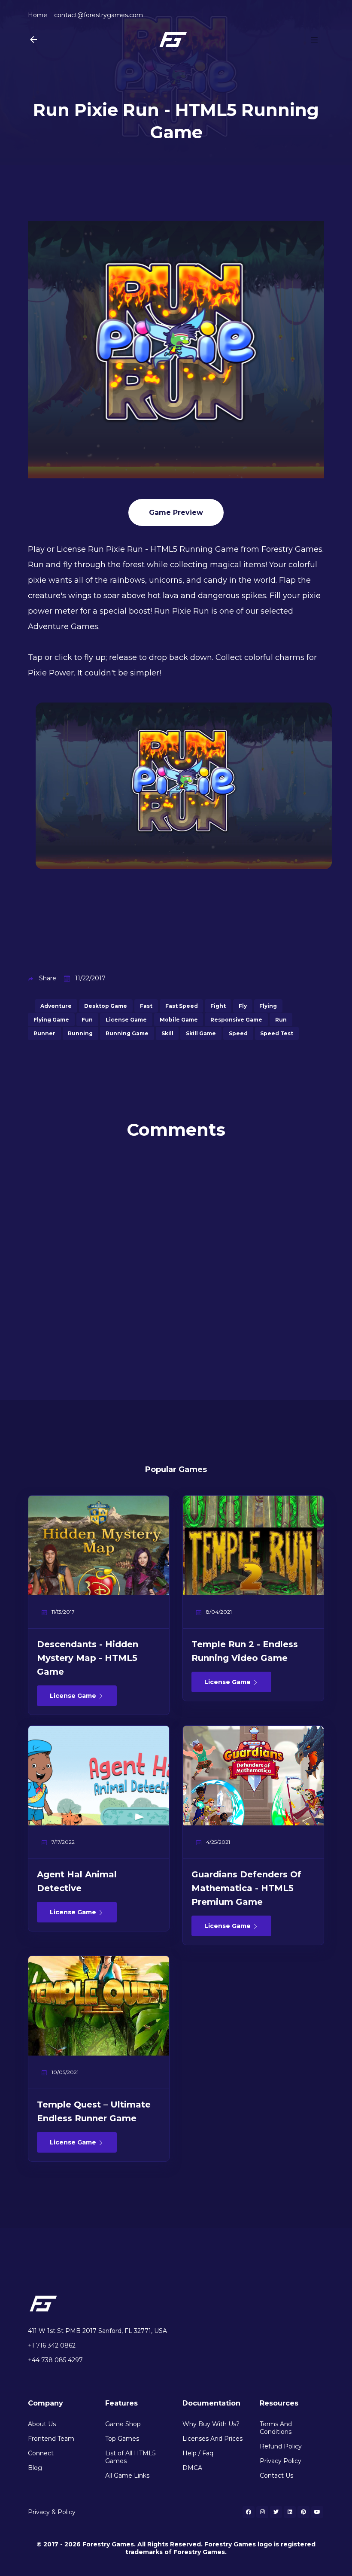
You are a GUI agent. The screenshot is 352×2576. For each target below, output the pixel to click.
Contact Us (276, 2476)
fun (87, 1020)
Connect (41, 2453)
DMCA (192, 2468)
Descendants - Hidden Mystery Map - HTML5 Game (88, 1658)
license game (126, 1020)
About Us (42, 2424)
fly (243, 1006)
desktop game (106, 1006)
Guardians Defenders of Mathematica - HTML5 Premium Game (246, 1888)
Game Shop (123, 2424)
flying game (51, 1020)
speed (238, 1033)
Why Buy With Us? (211, 2424)
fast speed (182, 1006)
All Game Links (127, 2476)
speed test (277, 1033)
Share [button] (48, 978)
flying (268, 1006)
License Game (74, 1696)
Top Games (122, 2439)
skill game (201, 1033)
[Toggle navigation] (314, 40)
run (281, 1020)
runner (44, 1033)
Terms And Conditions (276, 2428)
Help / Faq (198, 2453)
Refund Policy (281, 2446)
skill (167, 1033)
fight (218, 1006)
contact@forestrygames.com (99, 15)
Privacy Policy (281, 2461)
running (80, 1033)
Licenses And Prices (212, 2439)
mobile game (179, 1020)
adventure (56, 1006)
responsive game (236, 1020)
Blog (35, 2468)
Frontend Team (51, 2439)
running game (127, 1033)
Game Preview (176, 512)
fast (146, 1006)
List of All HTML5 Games (130, 2457)
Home (38, 15)
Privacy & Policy (52, 2512)
